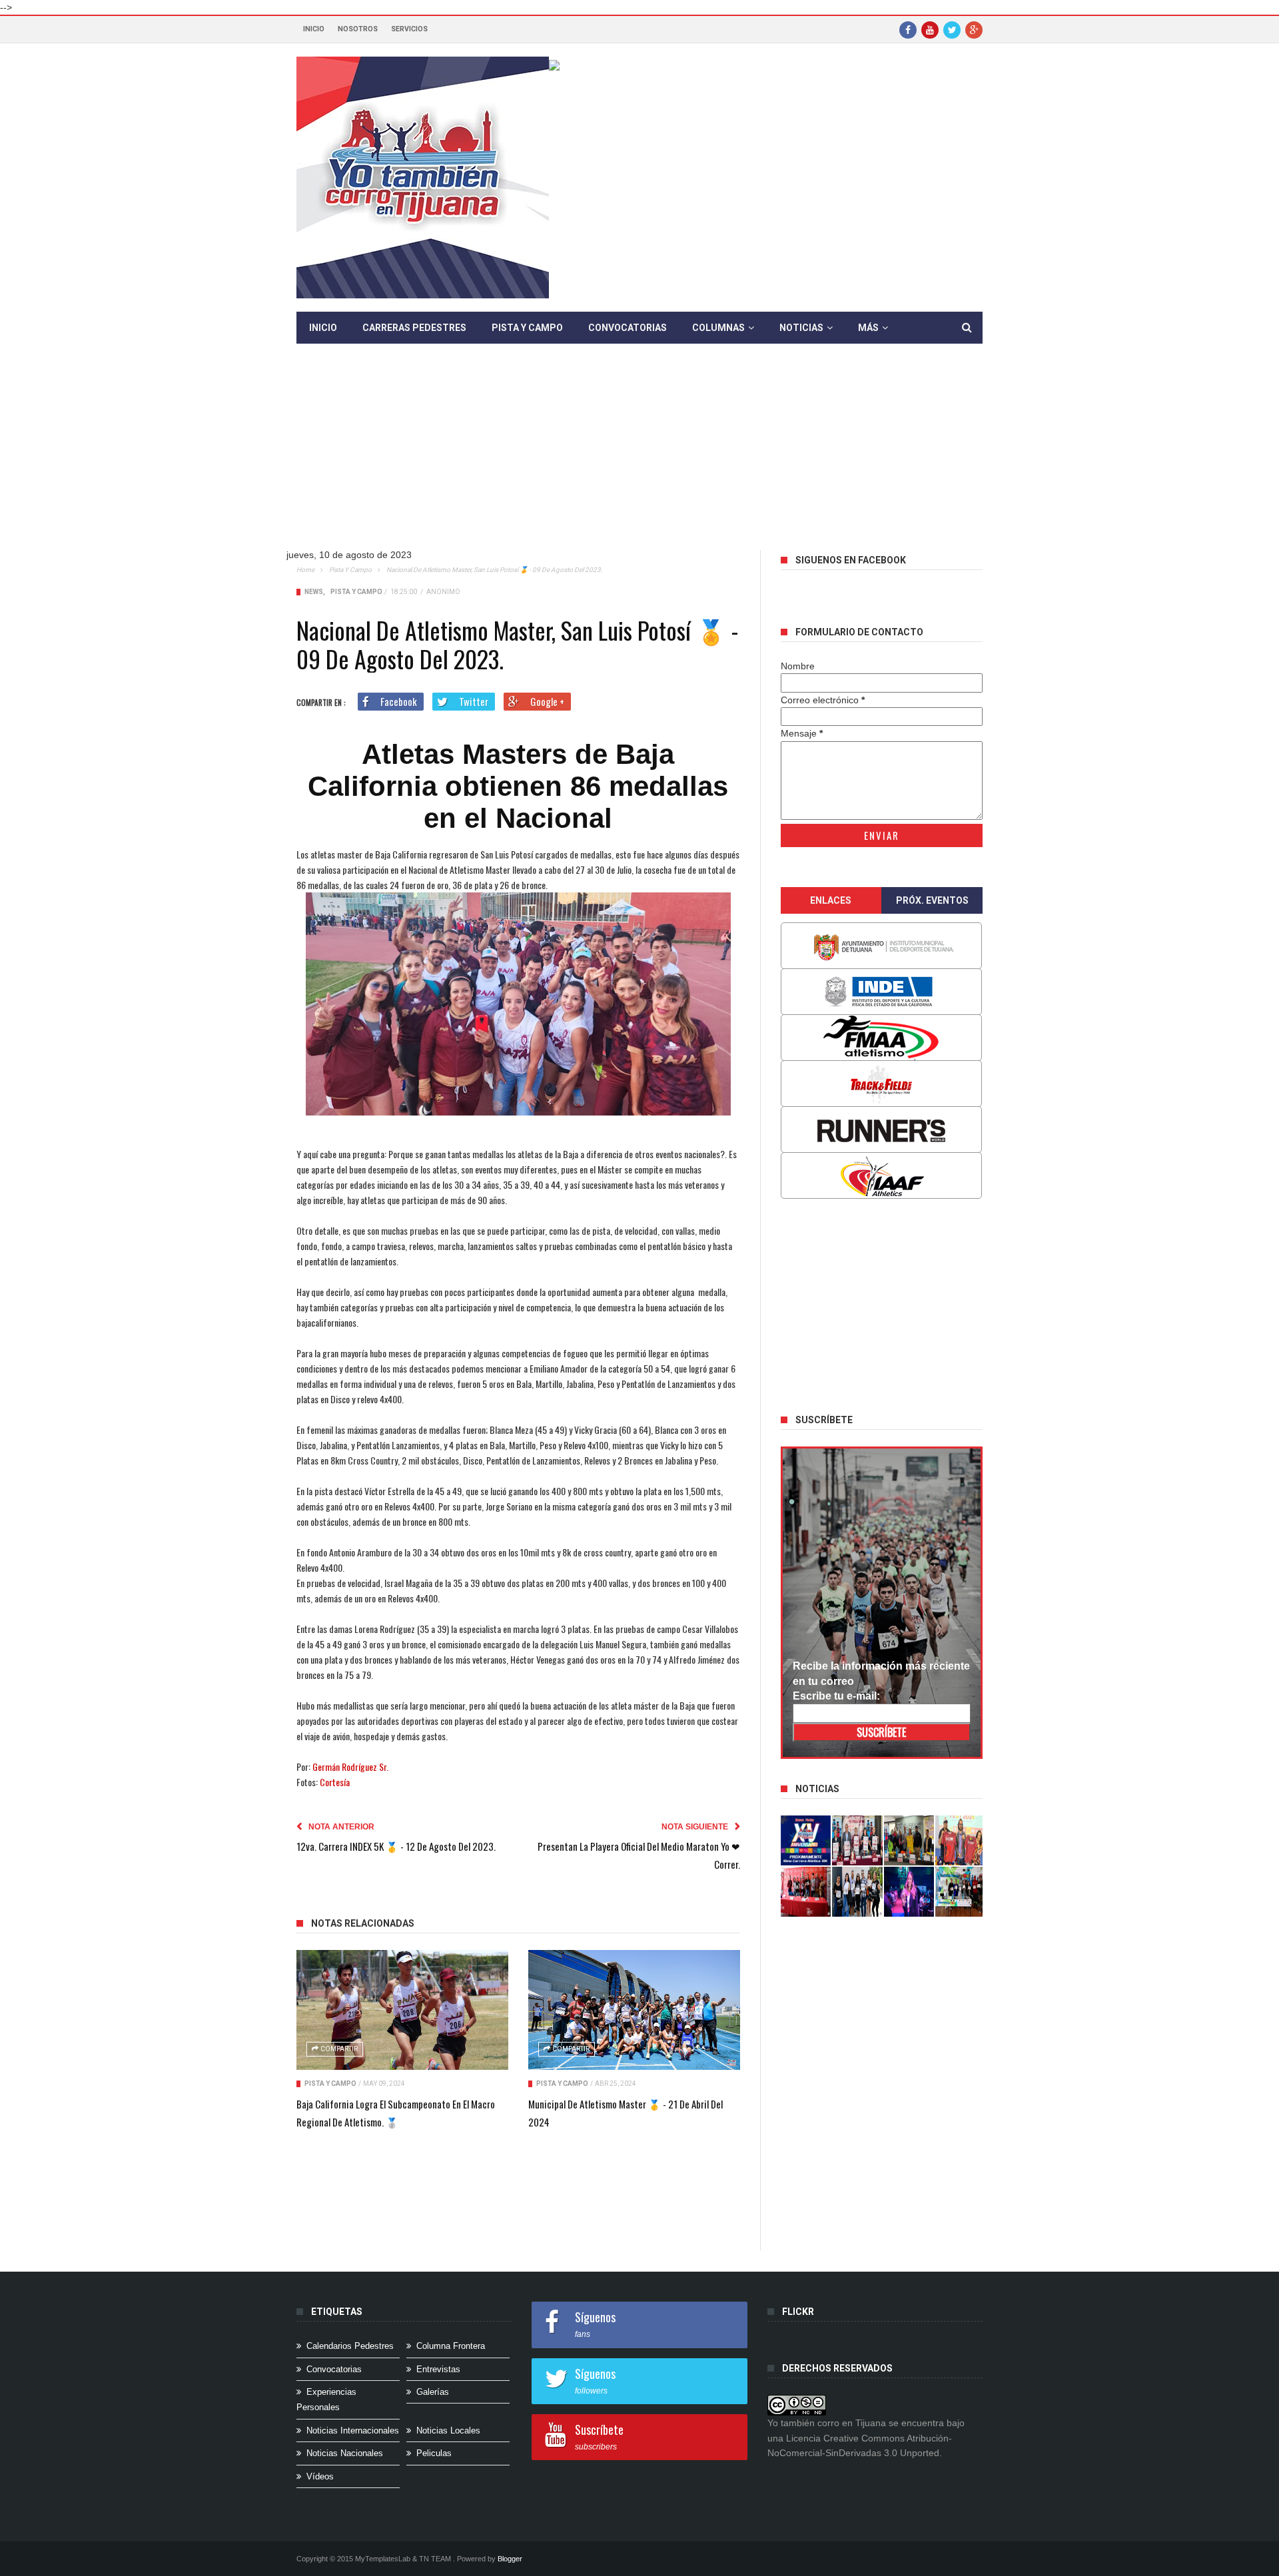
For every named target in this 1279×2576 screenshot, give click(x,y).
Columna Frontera (451, 2346)
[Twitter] (952, 29)
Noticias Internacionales (353, 2430)
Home (305, 570)
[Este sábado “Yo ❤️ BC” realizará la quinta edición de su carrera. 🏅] (961, 1892)
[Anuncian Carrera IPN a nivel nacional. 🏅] (857, 1840)
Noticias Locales (448, 2430)
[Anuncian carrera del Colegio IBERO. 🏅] (806, 1892)
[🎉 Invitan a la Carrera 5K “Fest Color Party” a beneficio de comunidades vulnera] (909, 1840)
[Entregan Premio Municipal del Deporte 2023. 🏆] (909, 1892)
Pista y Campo (527, 328)
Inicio (314, 29)
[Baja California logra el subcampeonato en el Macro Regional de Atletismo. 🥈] (402, 2010)
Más (868, 328)
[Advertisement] (639, 457)
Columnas (718, 328)
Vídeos (320, 2476)
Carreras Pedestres (414, 328)
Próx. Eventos (932, 900)
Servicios (409, 29)
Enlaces (831, 900)
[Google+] (974, 29)
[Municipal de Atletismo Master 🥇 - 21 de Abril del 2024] (634, 2010)
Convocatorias (628, 328)
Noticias (801, 328)
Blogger (510, 2559)
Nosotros (358, 29)
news (314, 592)
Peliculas (434, 2453)
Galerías (433, 2392)
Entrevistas (438, 2369)
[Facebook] (908, 29)
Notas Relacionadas (363, 1923)
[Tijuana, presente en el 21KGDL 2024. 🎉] (857, 1892)
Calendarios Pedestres (350, 2346)
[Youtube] (930, 29)
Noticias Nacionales (345, 2453)
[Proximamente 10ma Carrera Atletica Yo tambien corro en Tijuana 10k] (806, 1840)
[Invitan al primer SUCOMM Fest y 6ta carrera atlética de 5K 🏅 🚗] (961, 1840)
